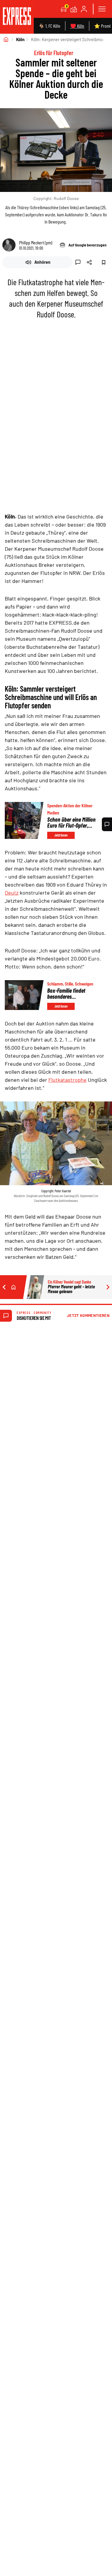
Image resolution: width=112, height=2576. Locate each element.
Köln (20, 39)
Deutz (12, 893)
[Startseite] (6, 39)
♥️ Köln (77, 26)
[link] (17, 17)
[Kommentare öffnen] (107, 824)
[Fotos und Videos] (74, 9)
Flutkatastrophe (67, 1080)
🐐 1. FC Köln (49, 26)
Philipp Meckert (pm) (36, 242)
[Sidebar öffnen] (102, 9)
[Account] (84, 9)
